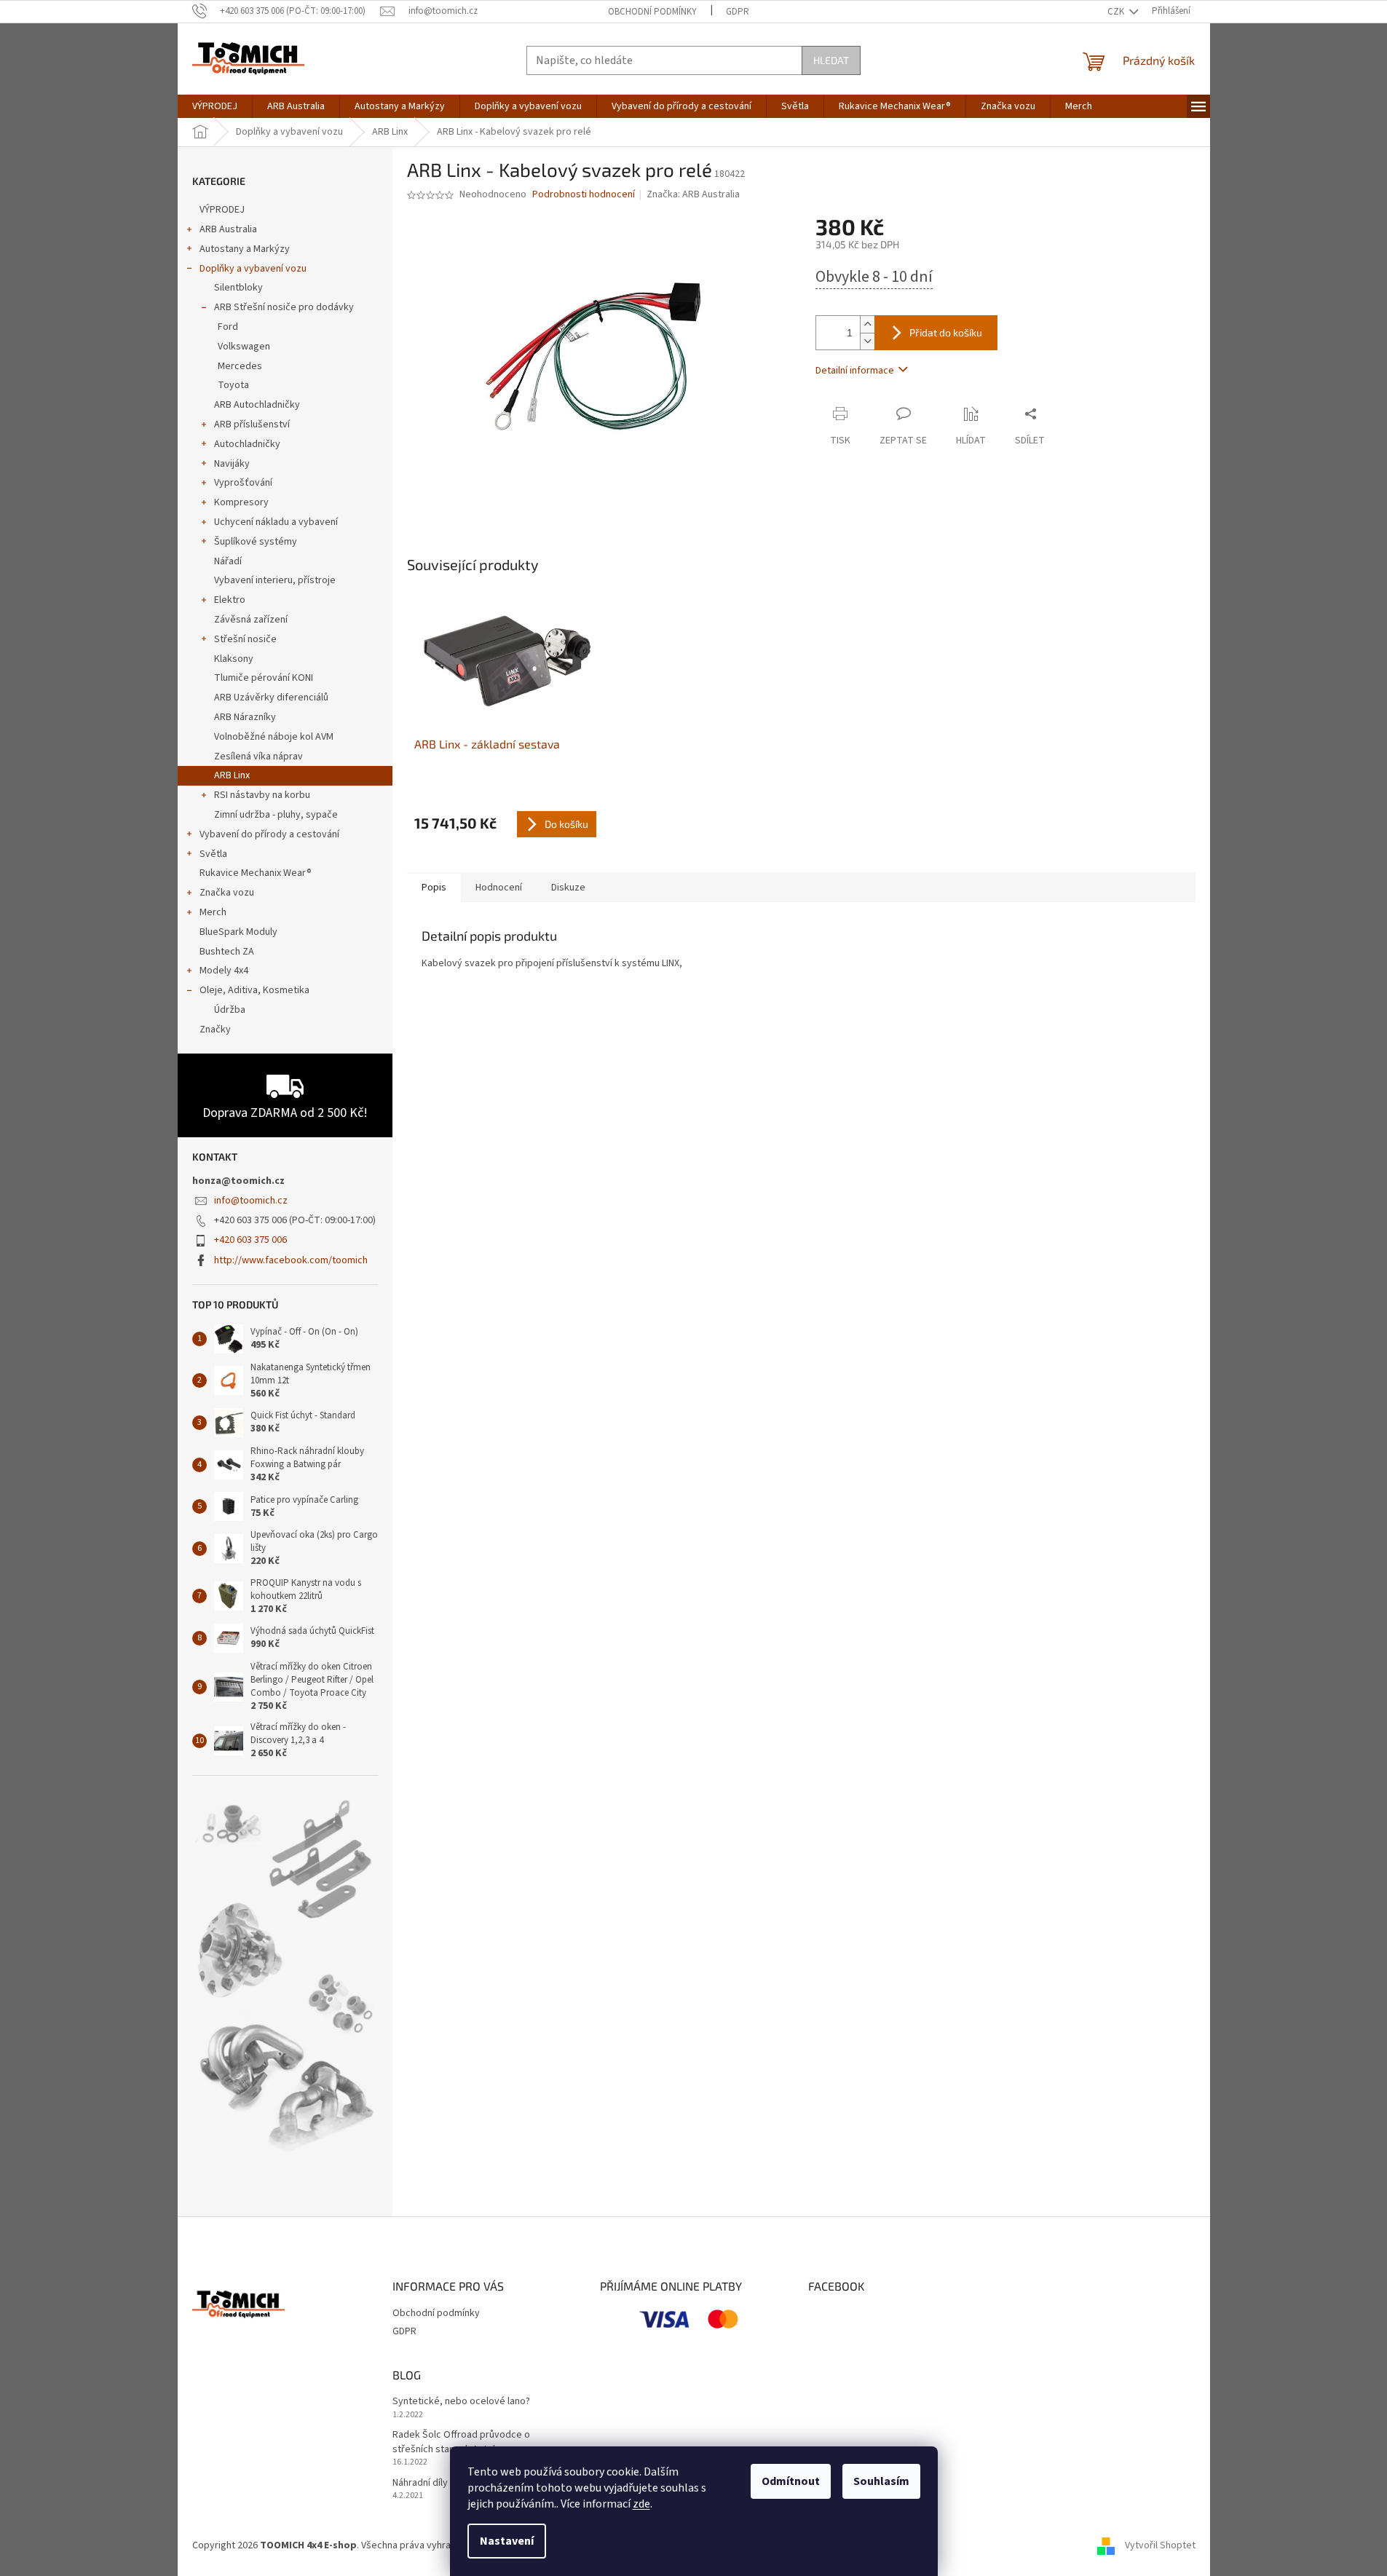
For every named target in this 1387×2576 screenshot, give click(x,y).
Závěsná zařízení (251, 620)
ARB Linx (232, 775)
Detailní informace (855, 371)
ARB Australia (228, 229)
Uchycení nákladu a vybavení (276, 522)
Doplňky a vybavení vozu (253, 269)
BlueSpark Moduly (238, 932)
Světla (213, 854)
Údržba (230, 1010)
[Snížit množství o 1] (867, 341)
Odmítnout (791, 2481)
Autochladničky (247, 444)
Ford (228, 327)
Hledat (831, 60)
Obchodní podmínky (652, 12)
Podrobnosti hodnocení (584, 195)
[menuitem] (215, 106)
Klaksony (234, 659)
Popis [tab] (434, 888)
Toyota (233, 385)
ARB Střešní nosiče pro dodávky (284, 307)
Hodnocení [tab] (499, 888)
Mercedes (240, 366)
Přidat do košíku (946, 332)
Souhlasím (881, 2481)
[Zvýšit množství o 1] (867, 324)
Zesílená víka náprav (258, 756)
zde (641, 2504)
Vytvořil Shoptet (1160, 2545)
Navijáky (232, 464)
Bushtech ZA (227, 952)
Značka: (693, 194)
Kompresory (241, 502)
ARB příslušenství (252, 424)
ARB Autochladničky (257, 405)
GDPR (738, 12)
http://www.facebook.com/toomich (291, 1260)
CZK (1117, 12)
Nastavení (507, 2541)
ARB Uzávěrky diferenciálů (271, 698)
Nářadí (228, 561)
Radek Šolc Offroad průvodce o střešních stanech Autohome (461, 2442)
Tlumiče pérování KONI (264, 678)
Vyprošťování (243, 483)
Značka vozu (227, 893)
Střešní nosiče (245, 639)
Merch (213, 912)
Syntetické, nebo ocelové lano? (461, 2402)
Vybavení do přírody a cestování (269, 834)
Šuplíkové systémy (256, 542)
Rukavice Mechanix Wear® (256, 873)
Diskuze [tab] (568, 888)
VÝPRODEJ (222, 210)
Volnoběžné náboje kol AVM (274, 737)
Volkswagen (244, 347)
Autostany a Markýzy (245, 249)
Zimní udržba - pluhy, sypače (276, 815)
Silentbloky (238, 288)
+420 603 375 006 (250, 1240)
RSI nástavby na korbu (262, 795)
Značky (215, 1030)
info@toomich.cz (251, 1201)
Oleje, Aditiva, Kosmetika (254, 990)
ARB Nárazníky (245, 717)
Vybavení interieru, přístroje (275, 580)
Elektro (230, 600)
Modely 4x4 (224, 971)
